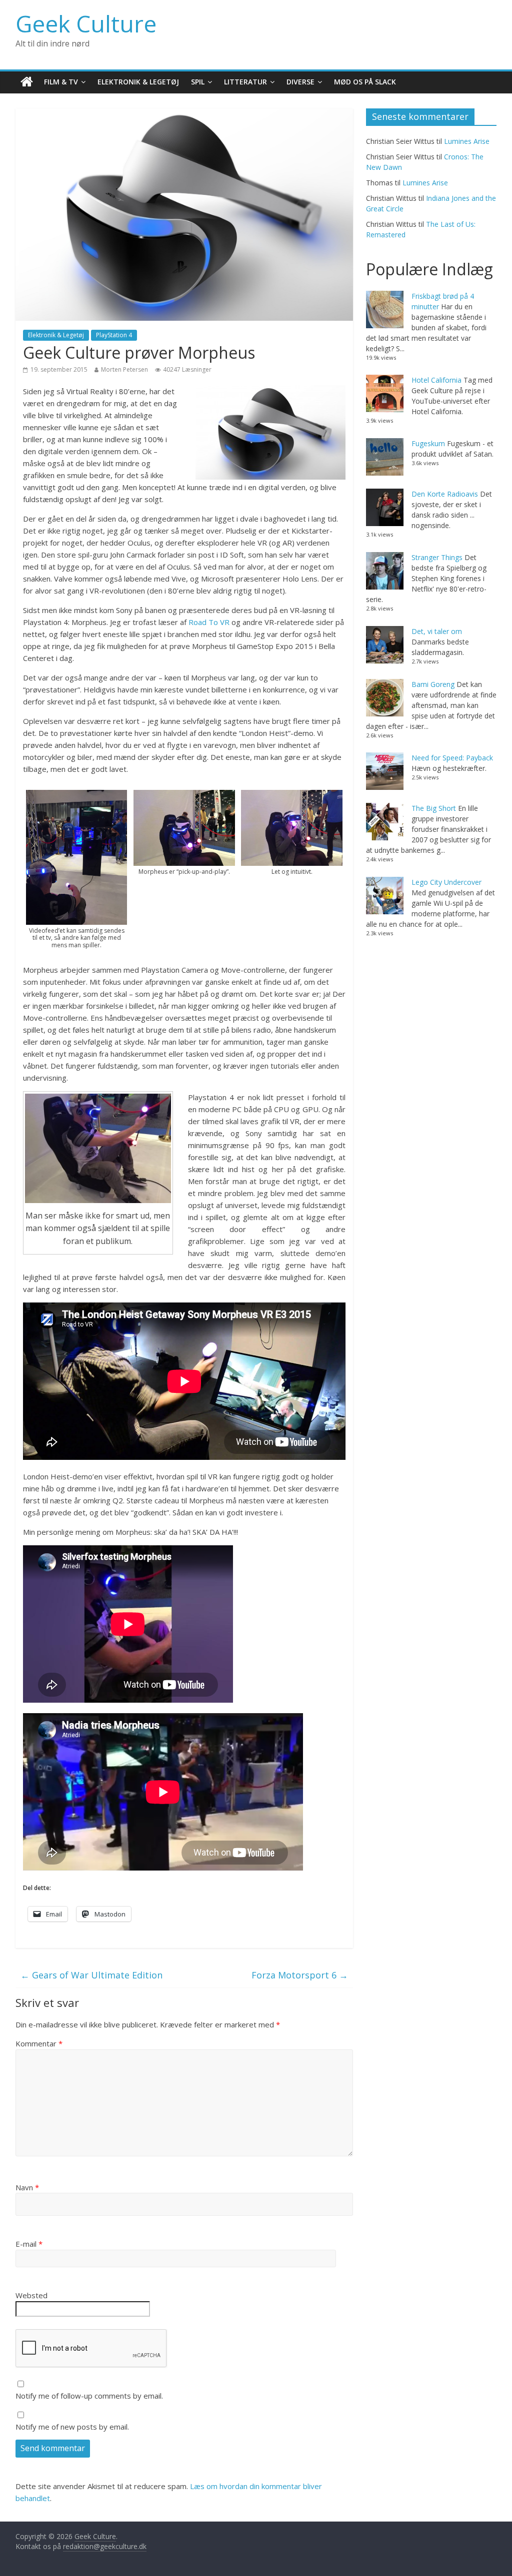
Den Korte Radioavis (445, 494)
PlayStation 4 (114, 335)
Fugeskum (428, 443)
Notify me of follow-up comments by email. (89, 2396)
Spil (198, 82)
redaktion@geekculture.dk (105, 2546)
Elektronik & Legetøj (138, 82)
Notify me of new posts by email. (72, 2427)
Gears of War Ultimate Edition (91, 1975)
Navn (27, 2187)
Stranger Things (437, 557)
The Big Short (434, 808)
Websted (31, 2295)
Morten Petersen (124, 369)
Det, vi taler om (437, 631)
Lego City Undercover (446, 882)
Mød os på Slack (365, 82)
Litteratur (245, 82)
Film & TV (61, 82)
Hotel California (436, 380)
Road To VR (209, 622)
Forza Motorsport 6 (300, 1975)
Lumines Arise (467, 141)
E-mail (29, 2244)
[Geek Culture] (27, 82)
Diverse (300, 82)
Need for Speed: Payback (452, 758)
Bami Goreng (433, 684)
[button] (77, 869)
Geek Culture (86, 23)
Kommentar (39, 2043)
